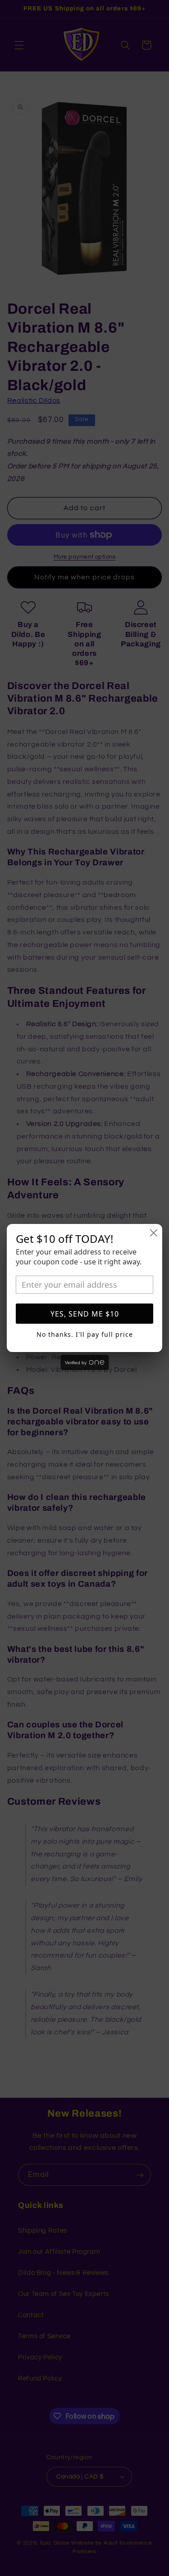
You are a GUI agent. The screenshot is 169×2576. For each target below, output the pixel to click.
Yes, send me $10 (85, 1314)
